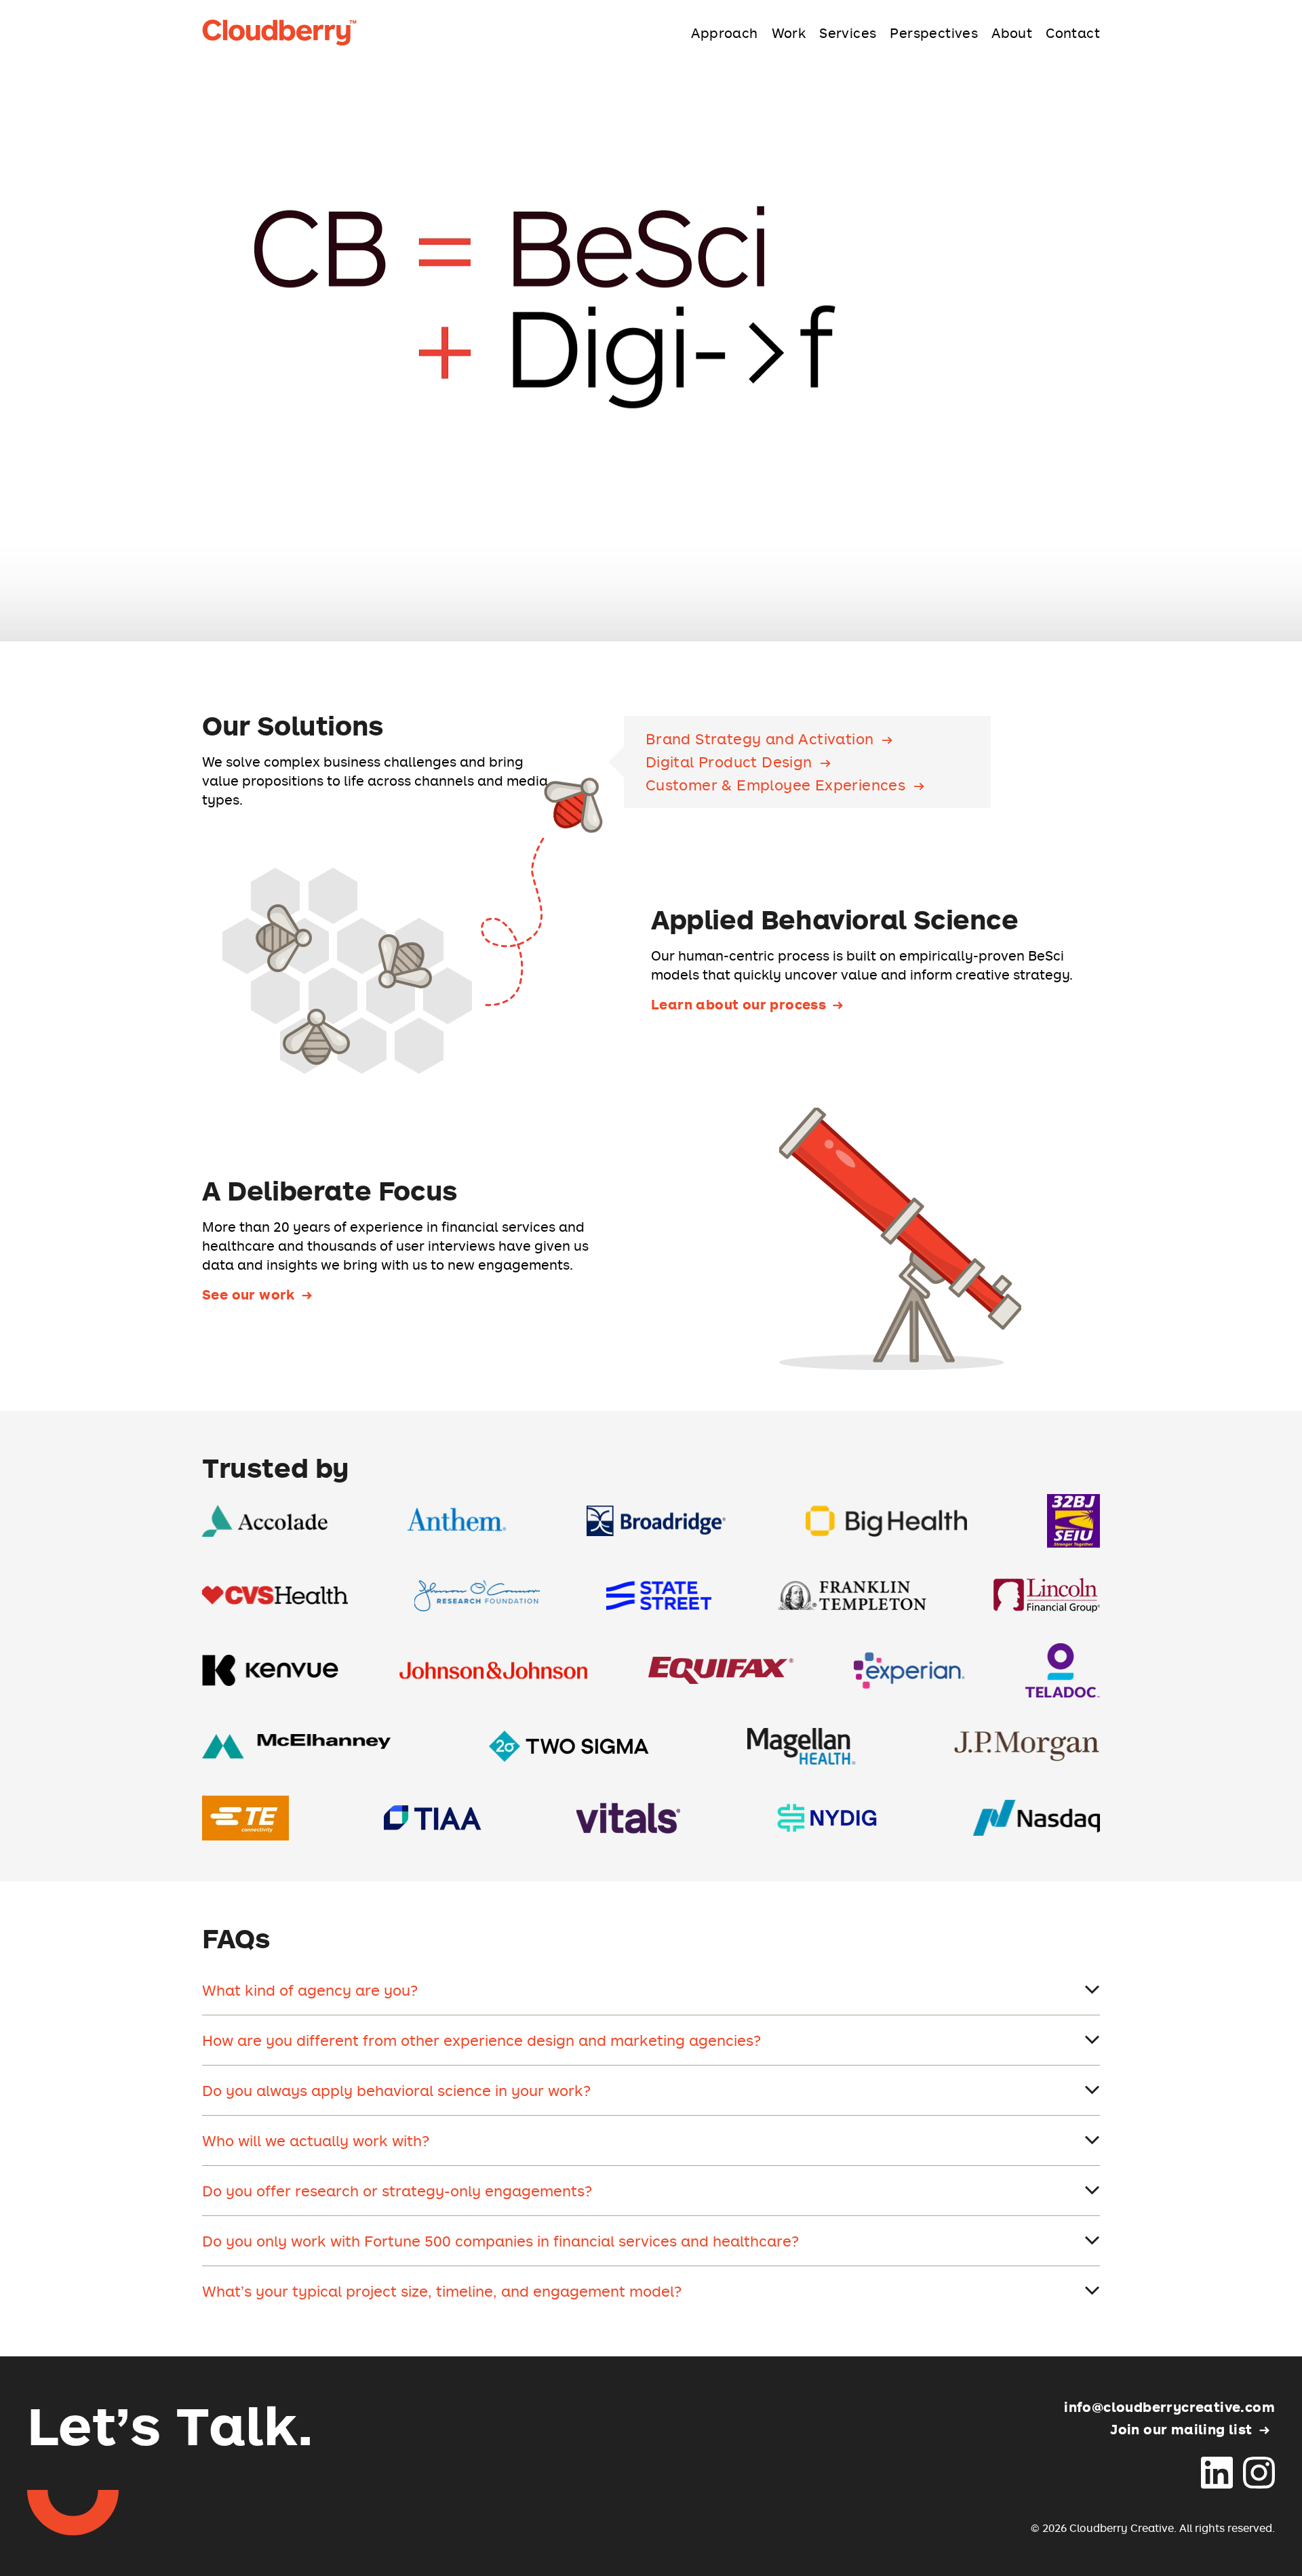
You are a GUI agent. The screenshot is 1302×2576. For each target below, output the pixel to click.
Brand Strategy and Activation (760, 739)
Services (848, 33)
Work (789, 33)
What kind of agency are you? (310, 1990)
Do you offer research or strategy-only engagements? (397, 2191)
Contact (1073, 33)
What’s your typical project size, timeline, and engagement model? (442, 2291)
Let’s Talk (170, 2424)
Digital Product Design (729, 762)
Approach (724, 33)
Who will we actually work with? (316, 2140)
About (1012, 33)
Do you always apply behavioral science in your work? (396, 2090)
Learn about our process (738, 1004)
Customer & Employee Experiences (775, 785)
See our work (249, 1294)
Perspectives (934, 33)
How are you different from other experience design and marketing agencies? (481, 2040)
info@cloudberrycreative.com (1169, 2407)
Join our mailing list (1181, 2429)
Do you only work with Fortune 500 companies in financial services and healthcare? (500, 2241)
